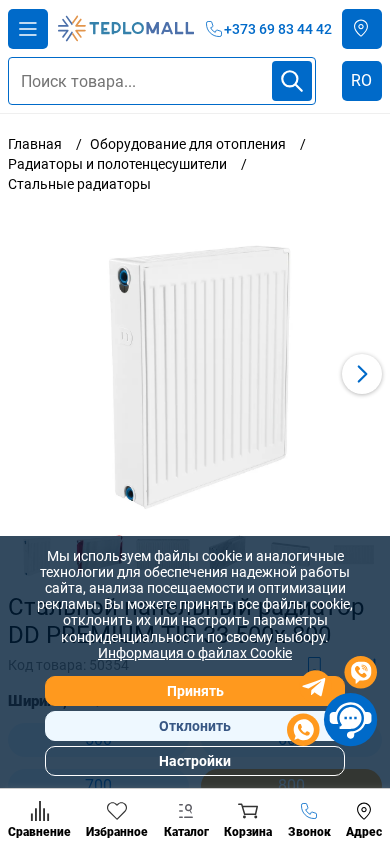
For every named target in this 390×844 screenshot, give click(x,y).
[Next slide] (362, 374)
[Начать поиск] (292, 81)
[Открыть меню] (28, 29)
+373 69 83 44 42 (278, 29)
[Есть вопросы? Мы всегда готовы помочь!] (332, 704)
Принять (195, 691)
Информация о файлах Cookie (195, 653)
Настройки (195, 761)
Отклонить (195, 726)
